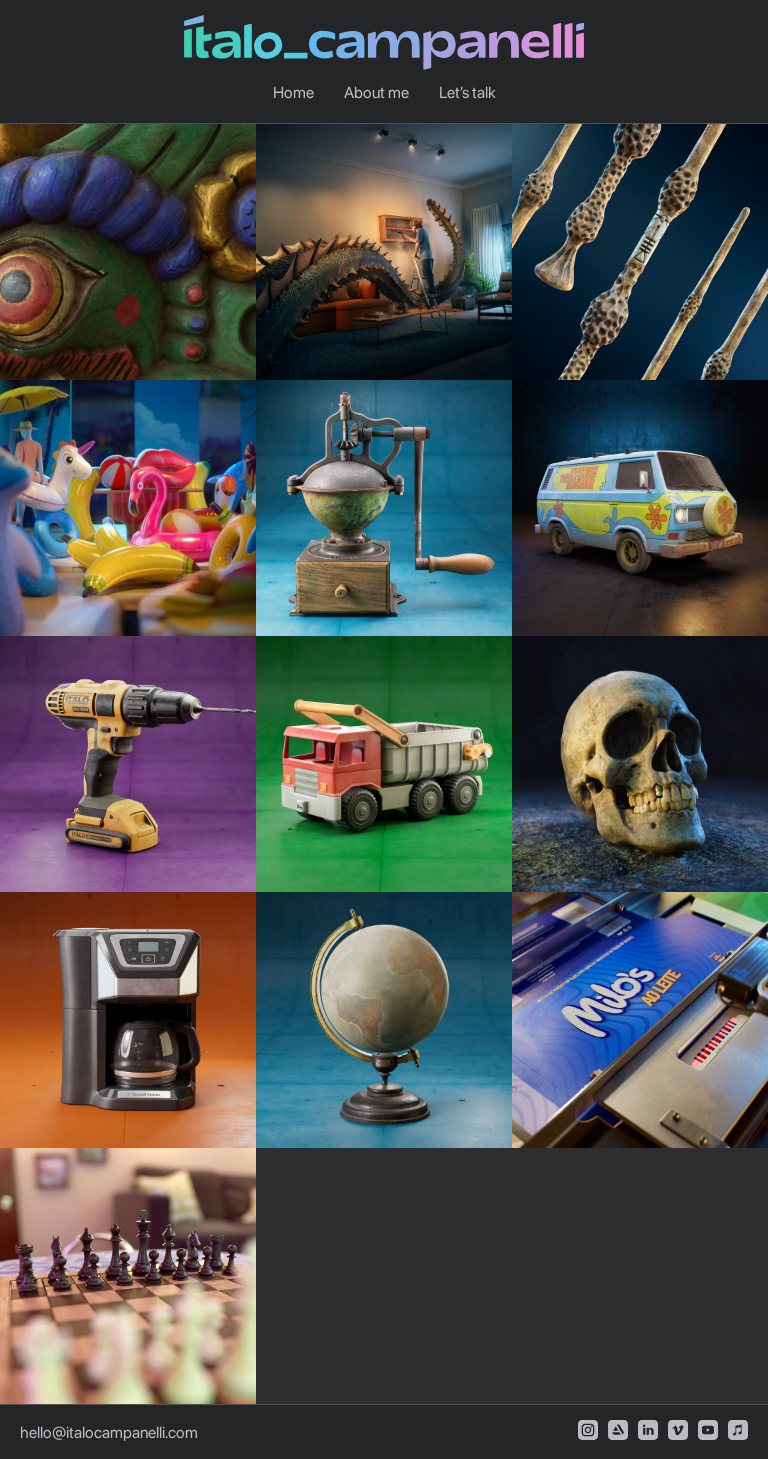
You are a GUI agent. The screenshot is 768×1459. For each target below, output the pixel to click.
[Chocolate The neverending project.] (640, 1020)
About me (376, 92)
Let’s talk (467, 92)
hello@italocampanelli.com (109, 1432)
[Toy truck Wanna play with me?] (384, 764)
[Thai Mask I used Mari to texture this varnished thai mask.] (128, 252)
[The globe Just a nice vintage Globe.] (384, 1020)
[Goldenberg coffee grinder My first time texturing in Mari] (384, 508)
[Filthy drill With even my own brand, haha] (128, 764)
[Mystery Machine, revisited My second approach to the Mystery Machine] (640, 508)
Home (293, 92)
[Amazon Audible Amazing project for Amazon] (384, 252)
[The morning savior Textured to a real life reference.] (128, 1020)
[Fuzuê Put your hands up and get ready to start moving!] (128, 508)
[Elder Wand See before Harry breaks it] (640, 252)
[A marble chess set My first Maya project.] (128, 1276)
